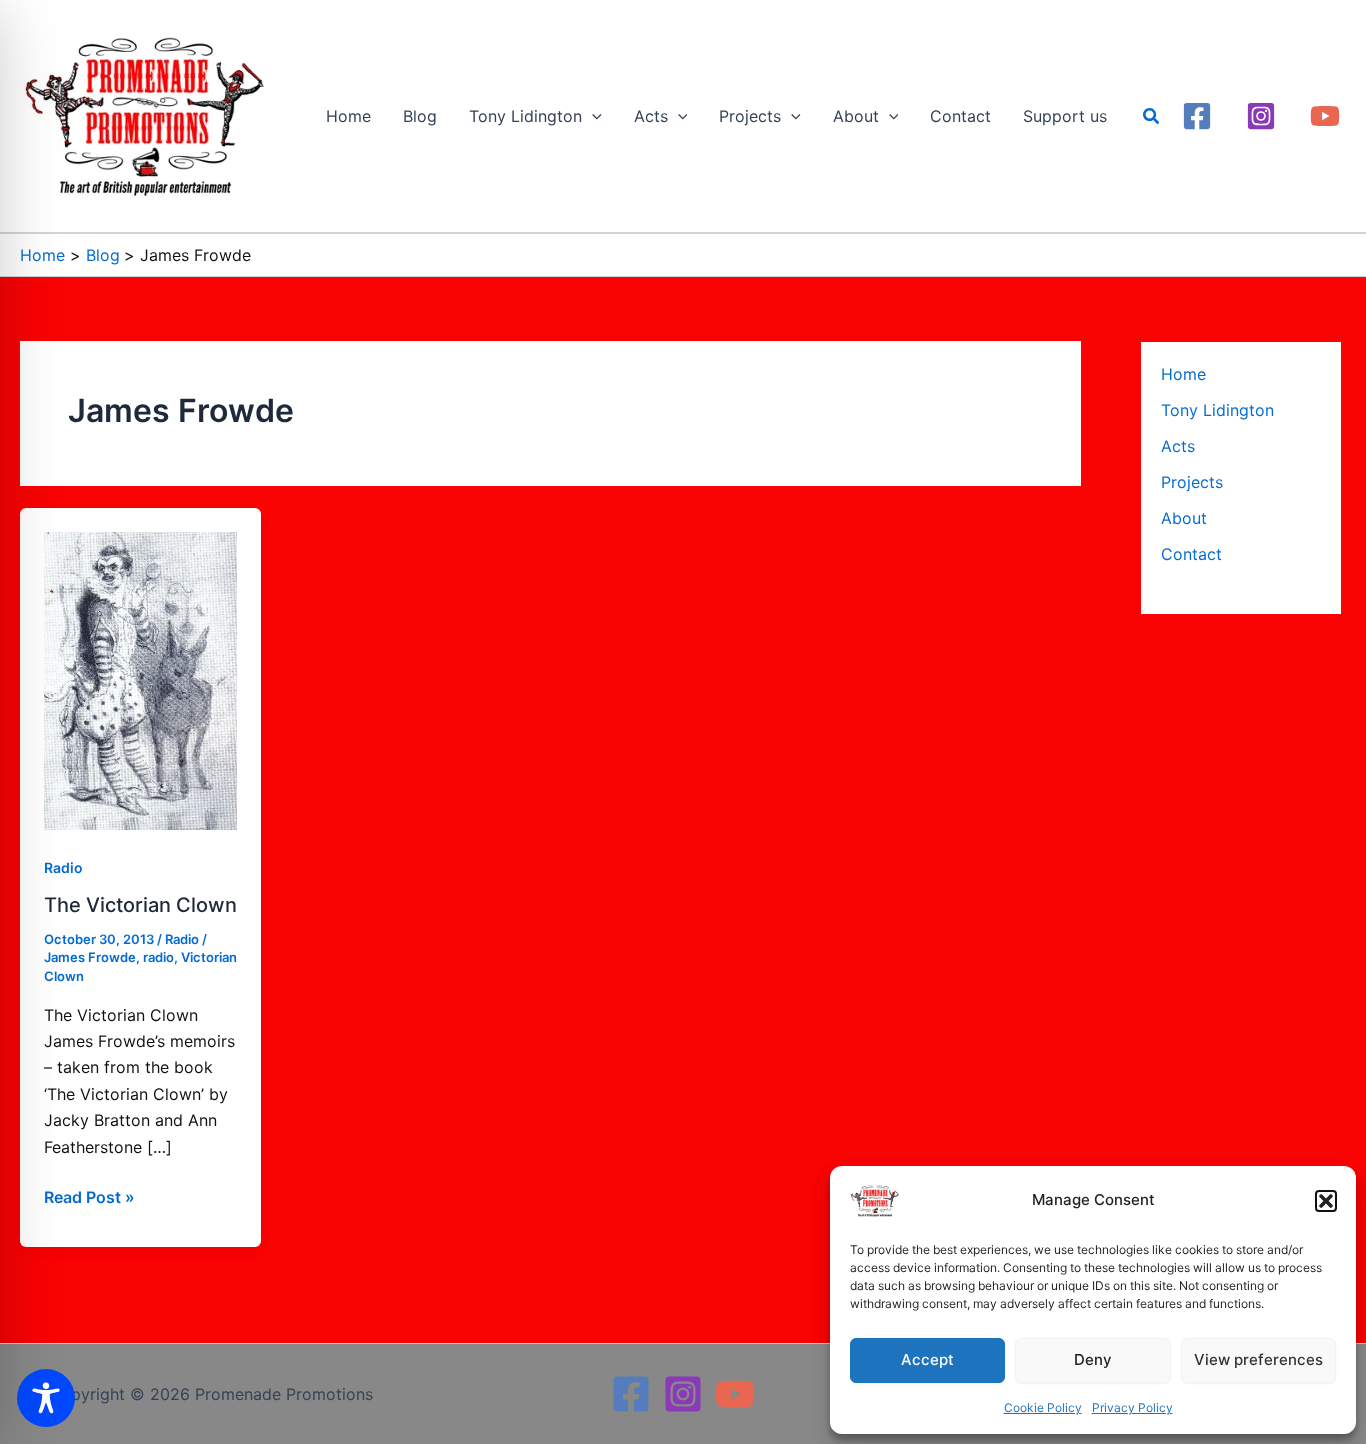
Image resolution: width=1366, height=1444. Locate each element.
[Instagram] (1261, 116)
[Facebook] (1197, 116)
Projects (1192, 482)
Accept (927, 1359)
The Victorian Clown (140, 905)
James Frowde (90, 957)
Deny (1093, 1359)
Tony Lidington (1217, 410)
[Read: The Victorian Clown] (140, 679)
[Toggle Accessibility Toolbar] (46, 1398)
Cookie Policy (1043, 1407)
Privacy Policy (1132, 1407)
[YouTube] (1325, 116)
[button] (1326, 1201)
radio (158, 957)
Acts (1178, 446)
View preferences (1258, 1359)
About (1184, 518)
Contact (1191, 554)
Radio (63, 867)
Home (1183, 374)
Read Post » (89, 1195)
